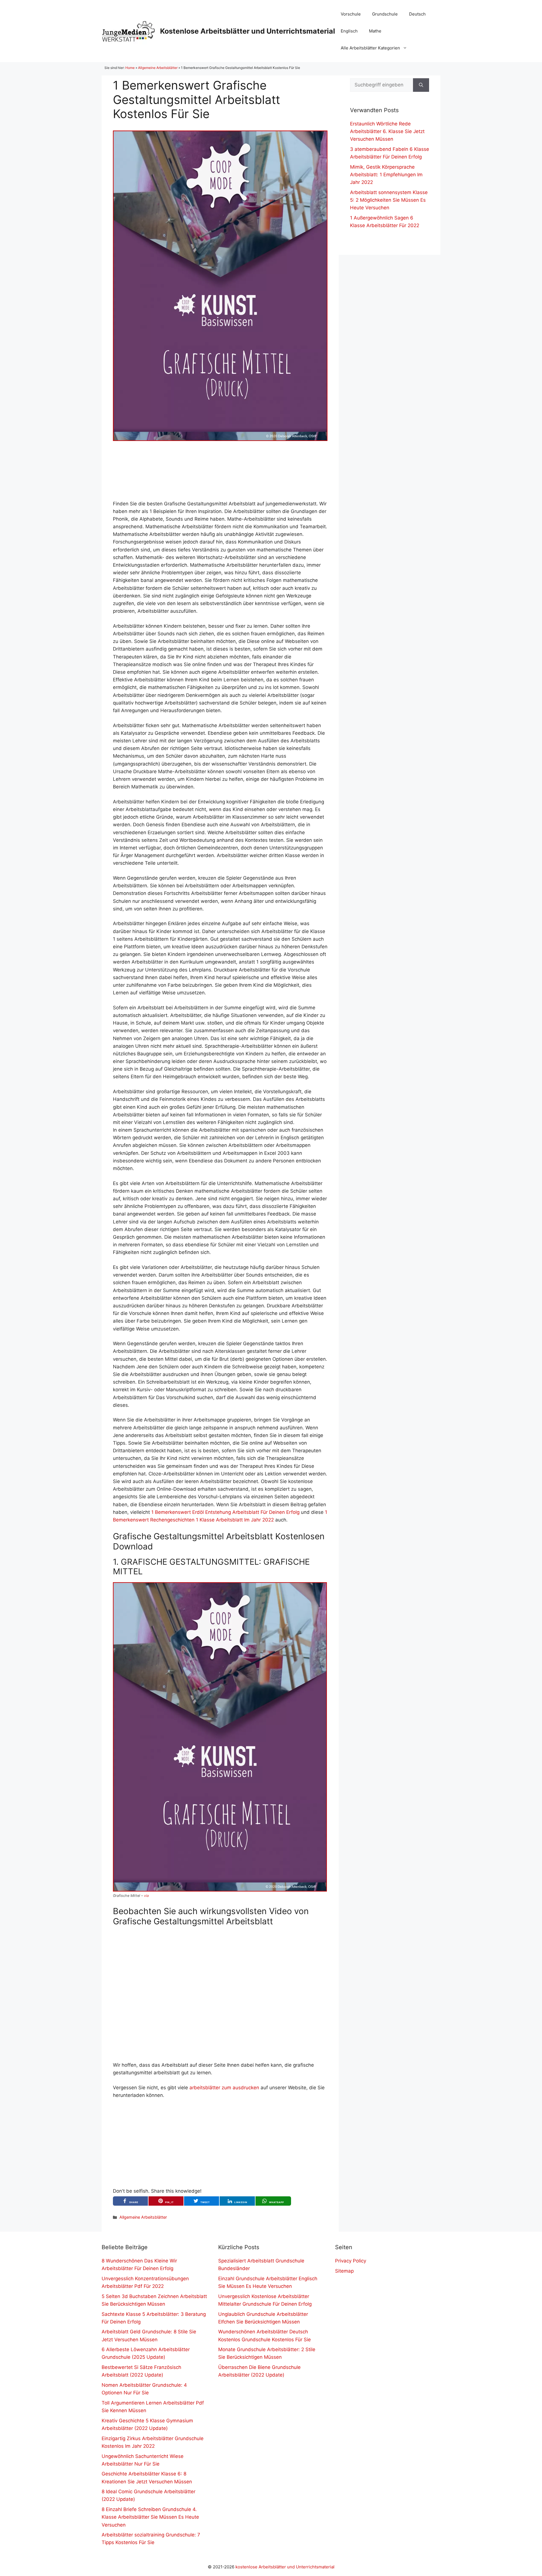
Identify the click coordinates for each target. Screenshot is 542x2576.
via (146, 1896)
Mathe (375, 31)
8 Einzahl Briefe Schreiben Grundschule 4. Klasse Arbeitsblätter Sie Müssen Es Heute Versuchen (150, 2517)
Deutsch (417, 14)
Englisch (349, 31)
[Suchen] (421, 85)
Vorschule (351, 14)
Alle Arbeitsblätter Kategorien (370, 48)
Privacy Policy (351, 2261)
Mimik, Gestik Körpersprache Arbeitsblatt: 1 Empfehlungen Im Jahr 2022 (386, 175)
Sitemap (344, 2271)
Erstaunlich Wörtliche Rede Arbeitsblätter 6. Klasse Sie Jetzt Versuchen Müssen (387, 131)
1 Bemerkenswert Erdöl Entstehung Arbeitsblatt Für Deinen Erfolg (225, 1512)
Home (130, 68)
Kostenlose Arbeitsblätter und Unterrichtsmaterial (248, 31)
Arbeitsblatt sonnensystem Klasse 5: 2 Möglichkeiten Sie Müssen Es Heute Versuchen (389, 200)
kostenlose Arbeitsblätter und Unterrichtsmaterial (285, 2567)
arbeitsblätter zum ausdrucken (224, 2088)
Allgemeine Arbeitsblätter (158, 68)
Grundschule (385, 14)
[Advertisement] (220, 470)
